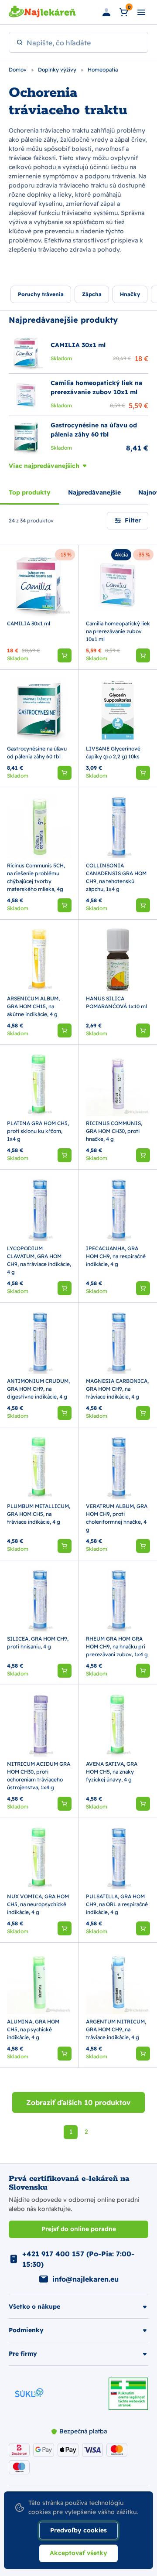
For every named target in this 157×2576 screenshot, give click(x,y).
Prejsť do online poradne (79, 2229)
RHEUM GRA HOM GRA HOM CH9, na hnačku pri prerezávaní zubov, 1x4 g (117, 1646)
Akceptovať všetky (78, 2553)
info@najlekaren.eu (85, 2279)
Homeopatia (103, 70)
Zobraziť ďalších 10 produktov (78, 2102)
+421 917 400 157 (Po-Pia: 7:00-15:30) (78, 2259)
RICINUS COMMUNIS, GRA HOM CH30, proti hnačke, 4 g (114, 1131)
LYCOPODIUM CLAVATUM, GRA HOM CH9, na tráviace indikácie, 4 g (39, 1260)
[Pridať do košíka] (65, 655)
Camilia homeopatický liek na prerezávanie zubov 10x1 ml (118, 631)
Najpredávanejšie (94, 492)
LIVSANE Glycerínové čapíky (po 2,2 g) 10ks (113, 752)
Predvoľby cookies (78, 2530)
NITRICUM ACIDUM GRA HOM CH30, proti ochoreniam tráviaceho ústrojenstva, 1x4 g (39, 1776)
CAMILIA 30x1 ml (29, 623)
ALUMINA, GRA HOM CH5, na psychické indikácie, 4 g (33, 2029)
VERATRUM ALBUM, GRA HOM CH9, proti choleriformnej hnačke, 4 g (117, 1518)
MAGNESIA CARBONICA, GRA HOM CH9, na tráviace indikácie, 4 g (117, 1389)
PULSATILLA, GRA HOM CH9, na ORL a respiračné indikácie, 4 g (117, 1904)
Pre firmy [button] (23, 2354)
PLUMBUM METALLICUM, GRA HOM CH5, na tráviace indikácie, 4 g (39, 1514)
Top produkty (30, 492)
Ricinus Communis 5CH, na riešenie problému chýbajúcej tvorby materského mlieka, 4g (36, 877)
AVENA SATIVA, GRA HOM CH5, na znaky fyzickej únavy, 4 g (112, 1772)
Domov (18, 70)
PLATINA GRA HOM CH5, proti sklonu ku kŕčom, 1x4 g (38, 1131)
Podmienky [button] (26, 2330)
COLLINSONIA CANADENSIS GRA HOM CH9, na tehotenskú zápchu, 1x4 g (116, 877)
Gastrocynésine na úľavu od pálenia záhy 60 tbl (37, 752)
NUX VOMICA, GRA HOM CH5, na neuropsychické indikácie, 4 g (38, 1904)
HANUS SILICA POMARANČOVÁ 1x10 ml (116, 1002)
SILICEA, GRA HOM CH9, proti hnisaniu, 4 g (38, 1643)
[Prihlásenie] (106, 12)
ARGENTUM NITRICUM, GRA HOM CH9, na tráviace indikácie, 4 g (116, 2029)
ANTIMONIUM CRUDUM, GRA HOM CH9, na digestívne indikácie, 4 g (38, 1389)
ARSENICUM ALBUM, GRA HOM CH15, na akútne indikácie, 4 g (33, 1006)
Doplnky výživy (58, 70)
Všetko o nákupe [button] (34, 2306)
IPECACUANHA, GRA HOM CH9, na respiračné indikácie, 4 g (116, 1256)
